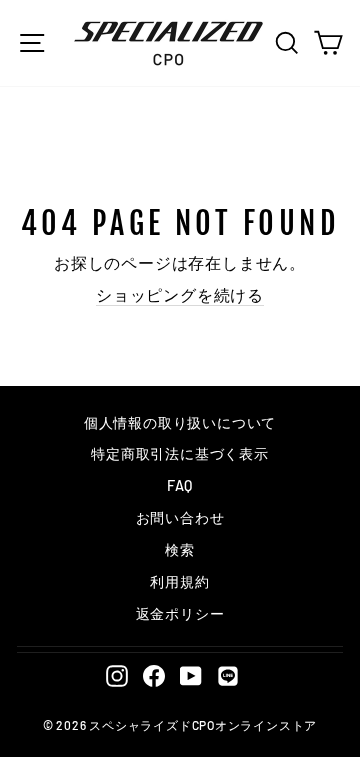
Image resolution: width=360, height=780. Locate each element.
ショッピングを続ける (180, 294)
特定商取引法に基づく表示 (179, 453)
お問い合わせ (180, 517)
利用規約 (179, 581)
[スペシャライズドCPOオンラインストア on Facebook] (154, 675)
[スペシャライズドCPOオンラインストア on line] (228, 675)
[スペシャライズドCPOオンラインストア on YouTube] (191, 675)
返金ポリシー (180, 613)
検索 (180, 549)
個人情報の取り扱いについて (180, 422)
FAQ (180, 485)
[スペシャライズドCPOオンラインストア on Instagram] (117, 675)
